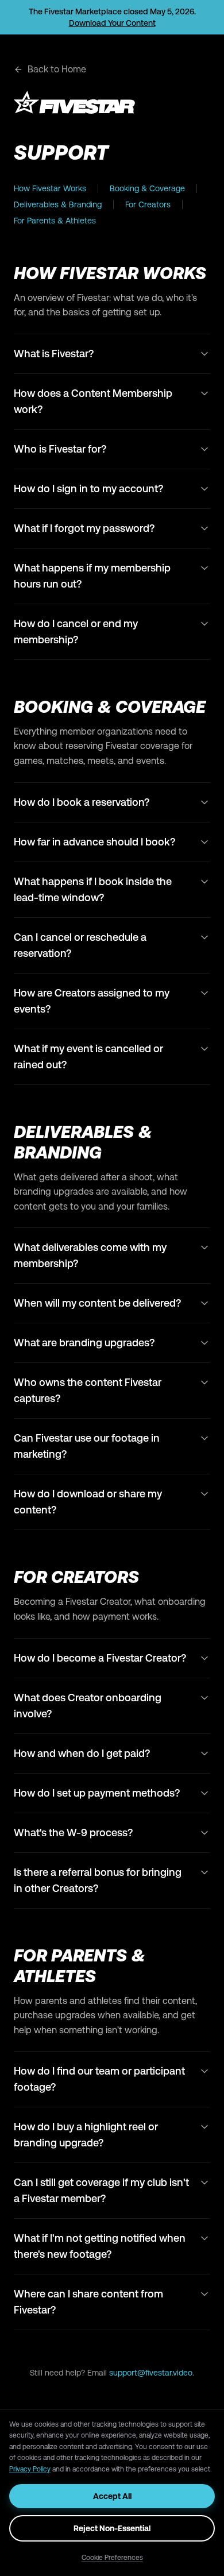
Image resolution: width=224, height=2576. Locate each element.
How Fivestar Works (50, 188)
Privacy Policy (30, 2469)
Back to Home (57, 69)
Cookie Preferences (112, 2558)
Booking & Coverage (147, 188)
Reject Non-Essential (112, 2528)
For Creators (148, 204)
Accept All (112, 2496)
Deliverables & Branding (58, 204)
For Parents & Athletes (55, 221)
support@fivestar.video (151, 2373)
